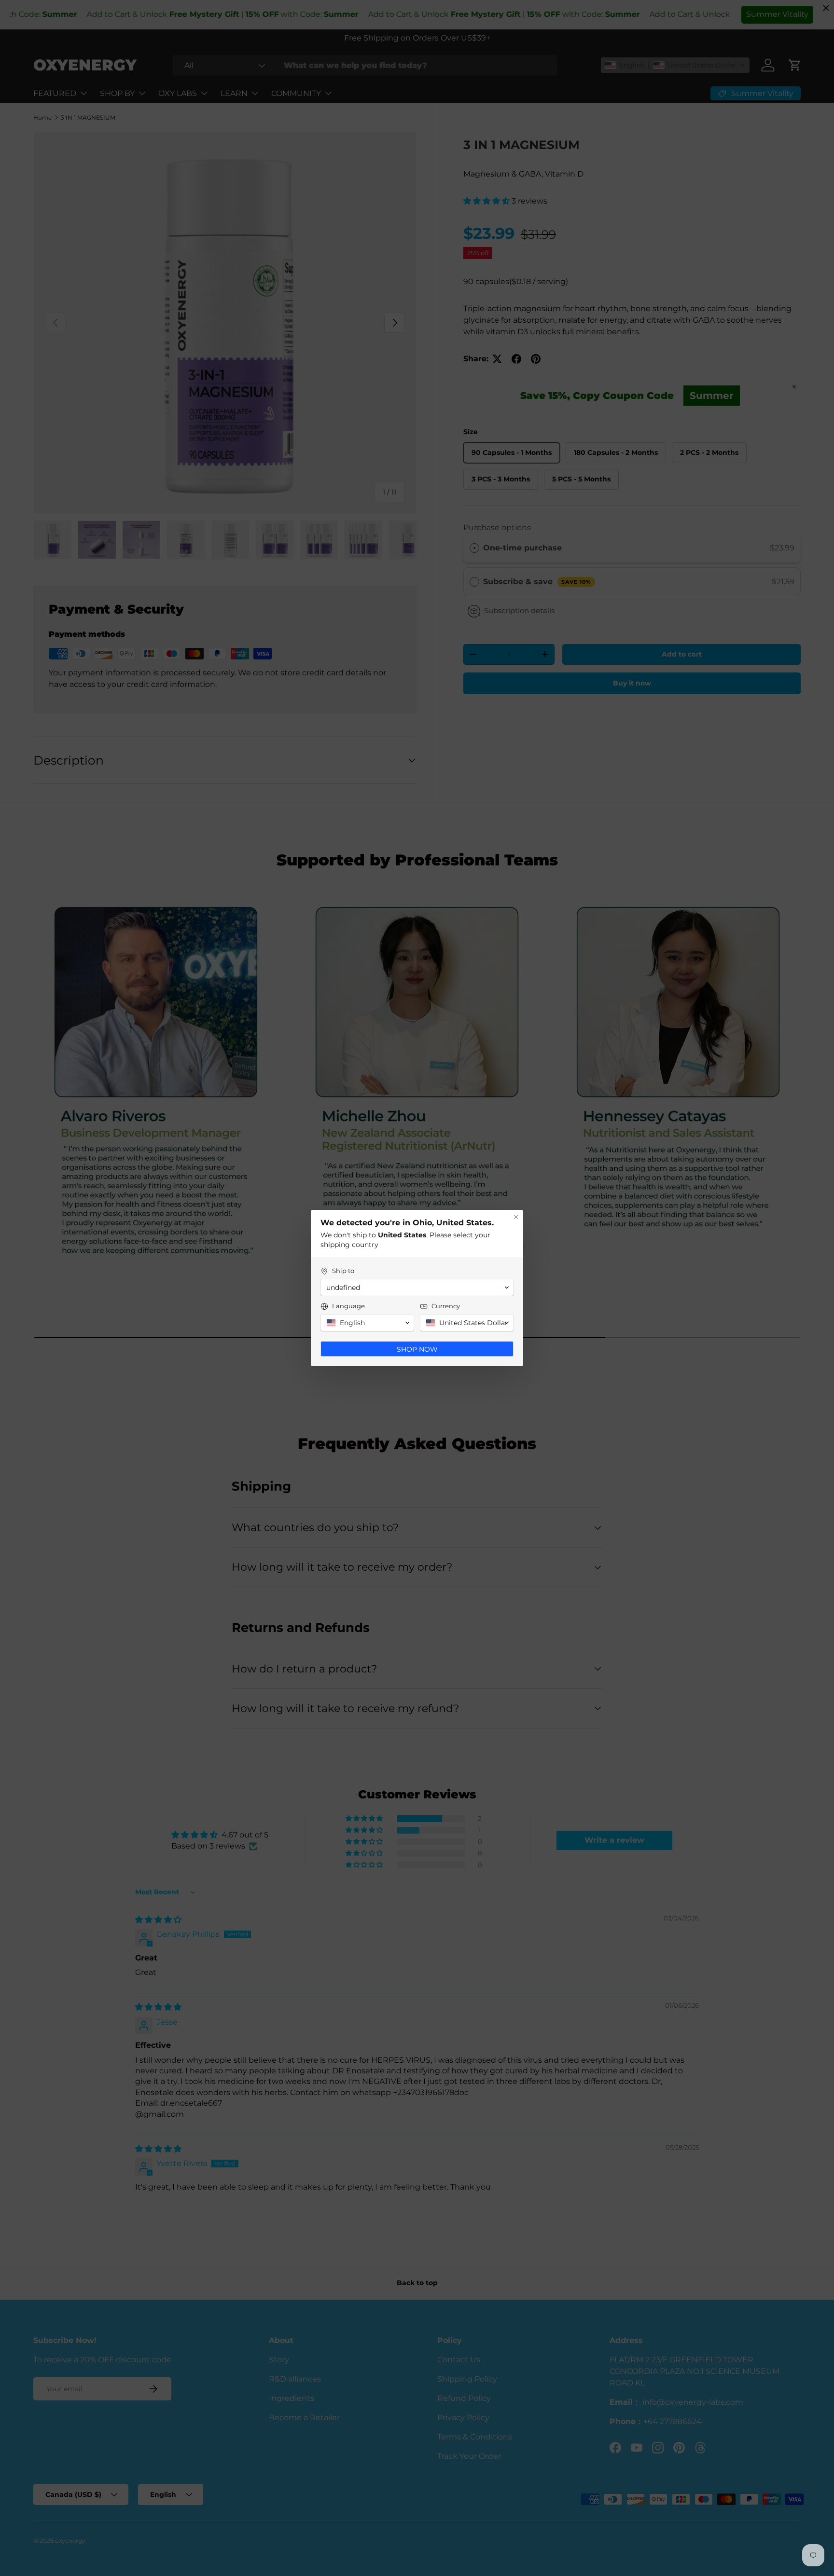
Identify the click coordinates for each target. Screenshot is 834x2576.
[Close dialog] (516, 1217)
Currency (446, 1306)
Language (348, 1306)
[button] (417, 1288)
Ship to (343, 1271)
